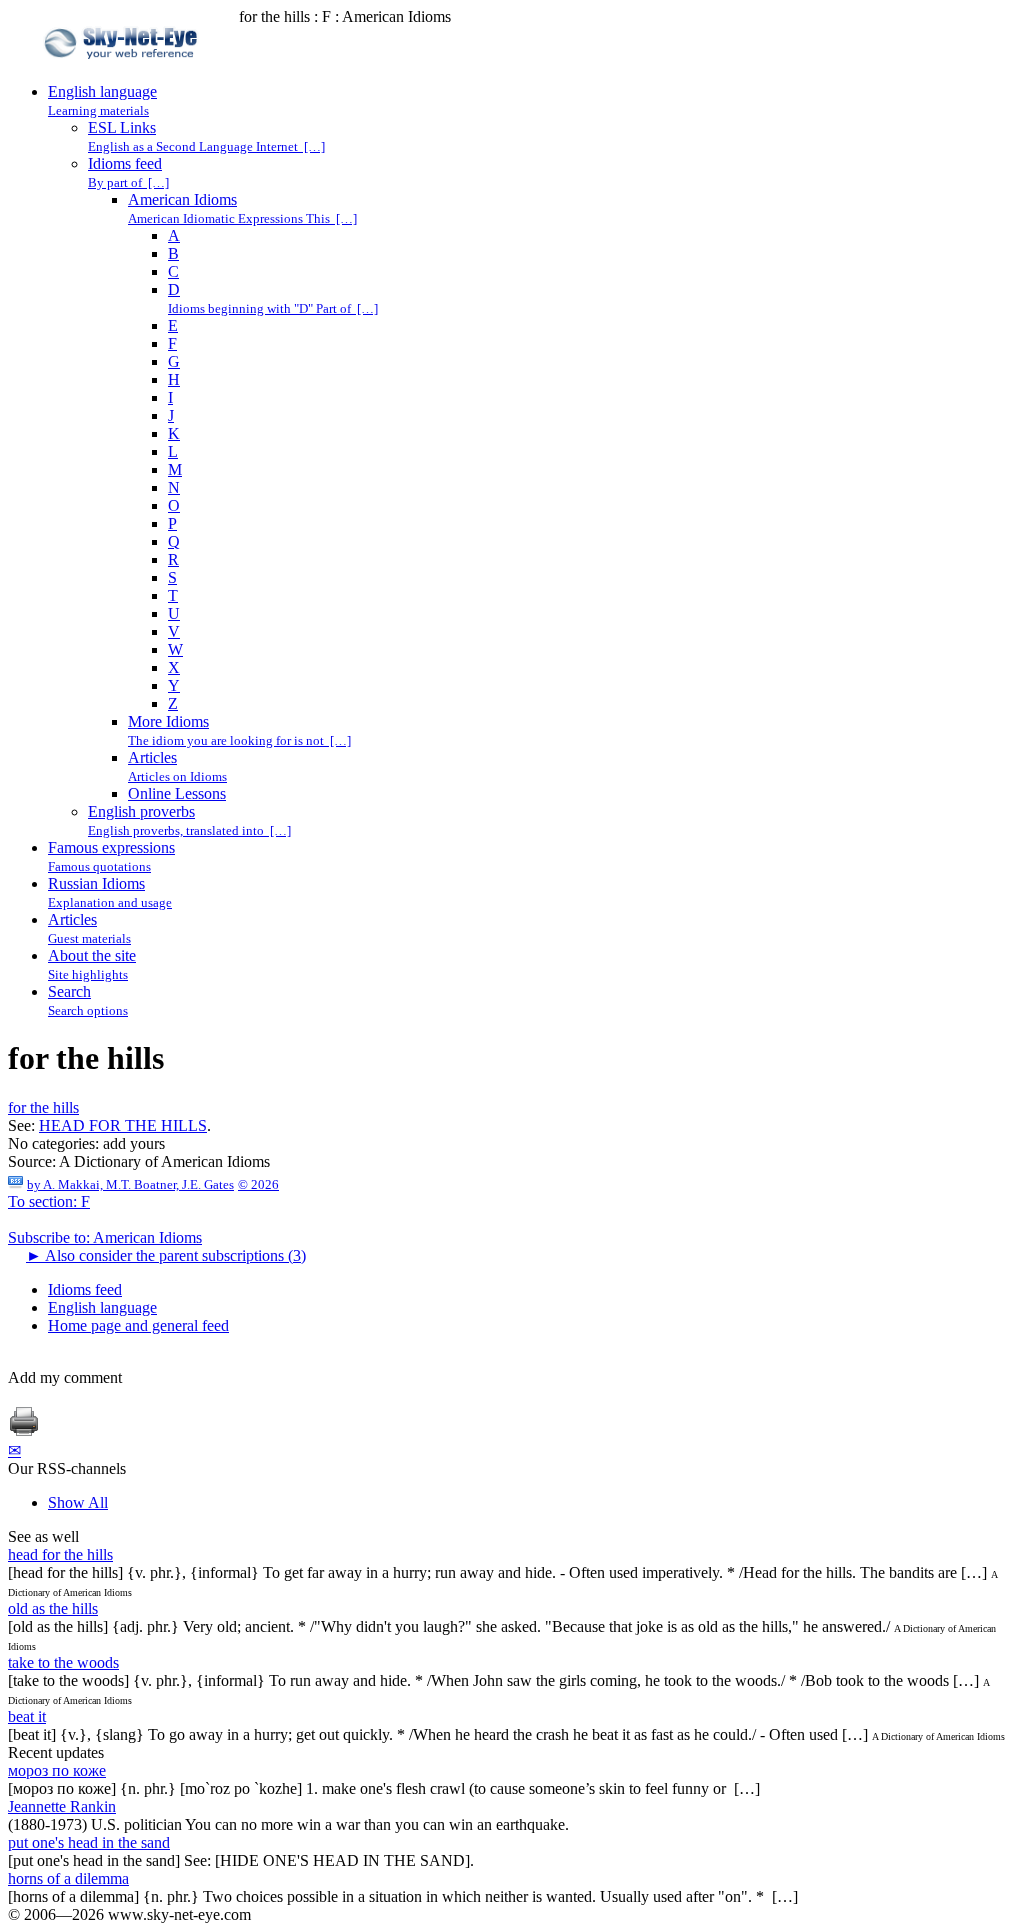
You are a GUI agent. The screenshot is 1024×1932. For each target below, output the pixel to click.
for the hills (43, 1107)
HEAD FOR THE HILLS (123, 1125)
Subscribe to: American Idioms (105, 1237)
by (130, 1184)
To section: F (49, 1201)
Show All (78, 1502)
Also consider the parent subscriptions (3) (166, 1255)
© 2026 (258, 1184)
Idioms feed (85, 1289)
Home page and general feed (138, 1325)
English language (102, 1307)
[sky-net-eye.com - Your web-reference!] (123, 73)
